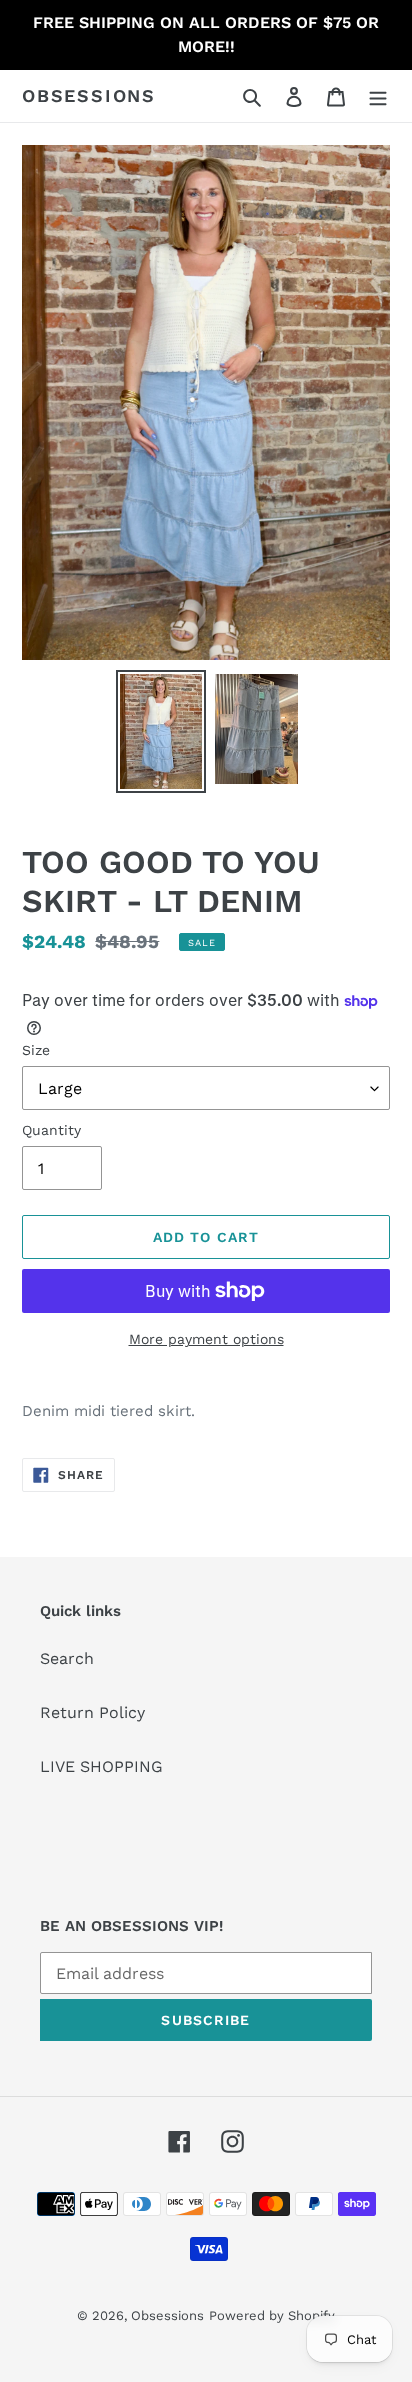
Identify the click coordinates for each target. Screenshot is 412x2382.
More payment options (206, 1339)
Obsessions (89, 95)
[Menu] (378, 96)
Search (67, 1658)
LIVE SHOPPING (101, 1766)
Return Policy (92, 1712)
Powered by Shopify (272, 2315)
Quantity (51, 1130)
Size (36, 1050)
